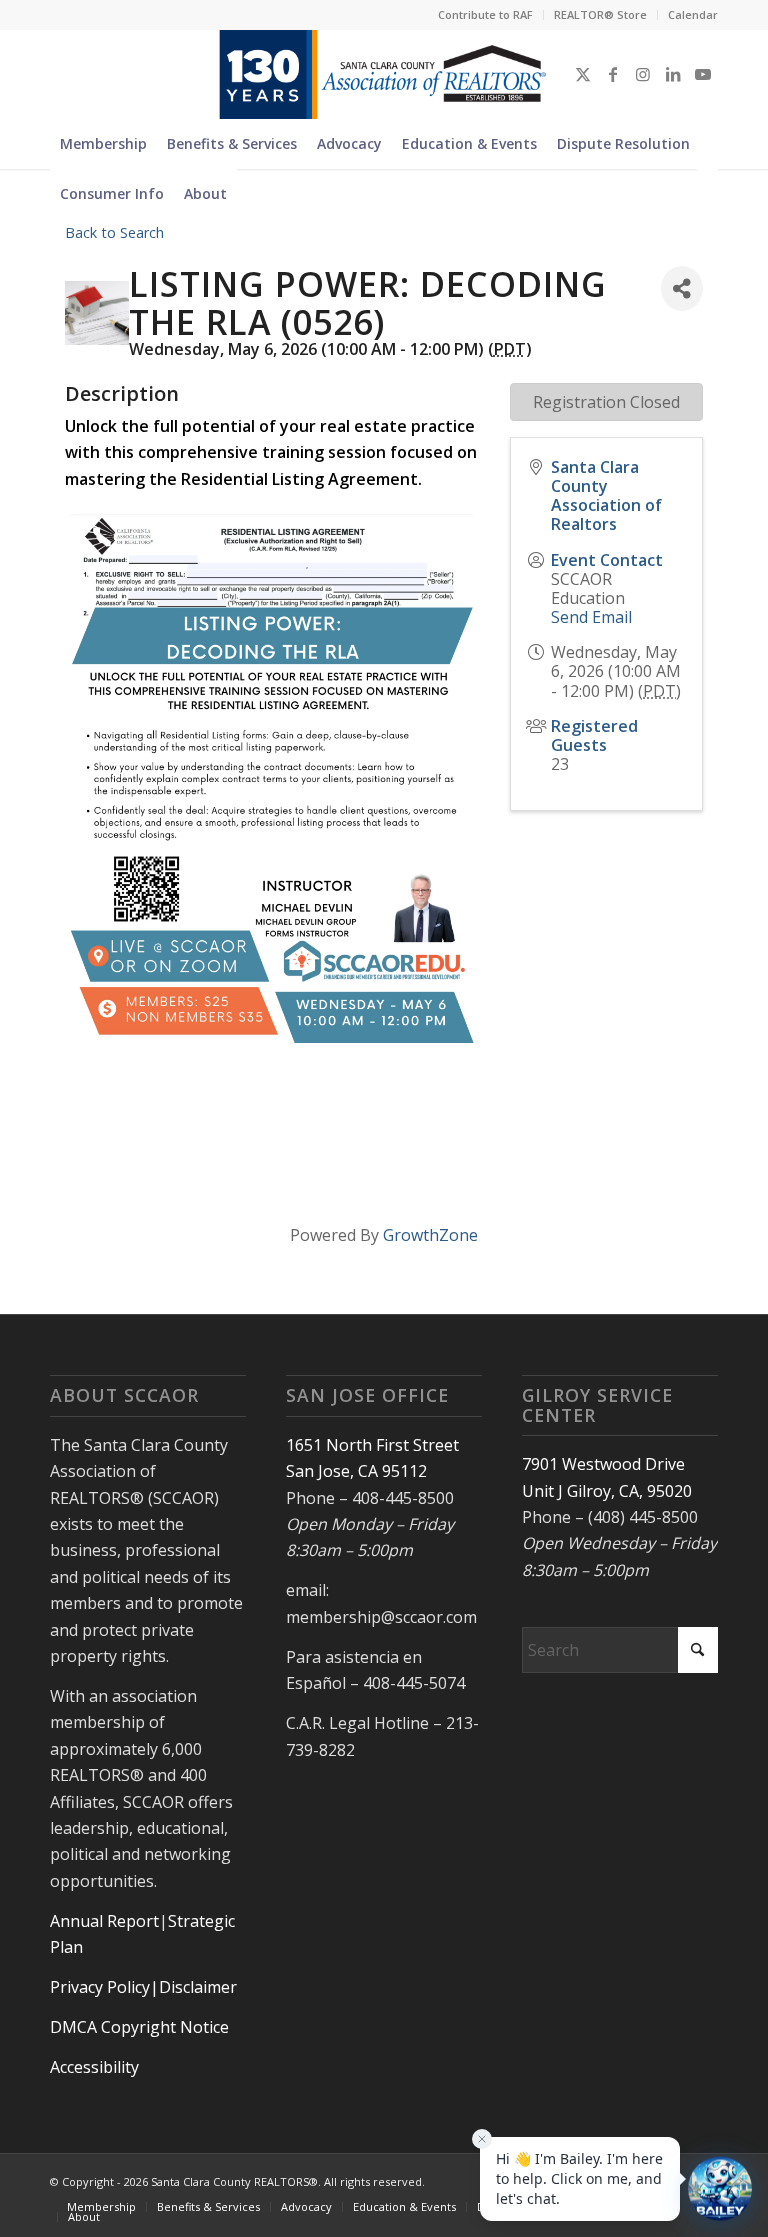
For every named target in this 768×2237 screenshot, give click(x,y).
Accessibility (94, 2067)
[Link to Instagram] (643, 74)
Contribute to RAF (485, 14)
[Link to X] (583, 74)
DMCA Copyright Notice (139, 2027)
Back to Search (114, 232)
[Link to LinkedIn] (673, 74)
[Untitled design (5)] (383, 74)
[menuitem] (486, 15)
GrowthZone (430, 1235)
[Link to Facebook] (613, 74)
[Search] (707, 194)
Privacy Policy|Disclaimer (143, 1987)
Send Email (591, 617)
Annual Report (104, 1921)
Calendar (693, 14)
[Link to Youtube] (703, 74)
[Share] (682, 288)
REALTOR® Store (600, 14)
